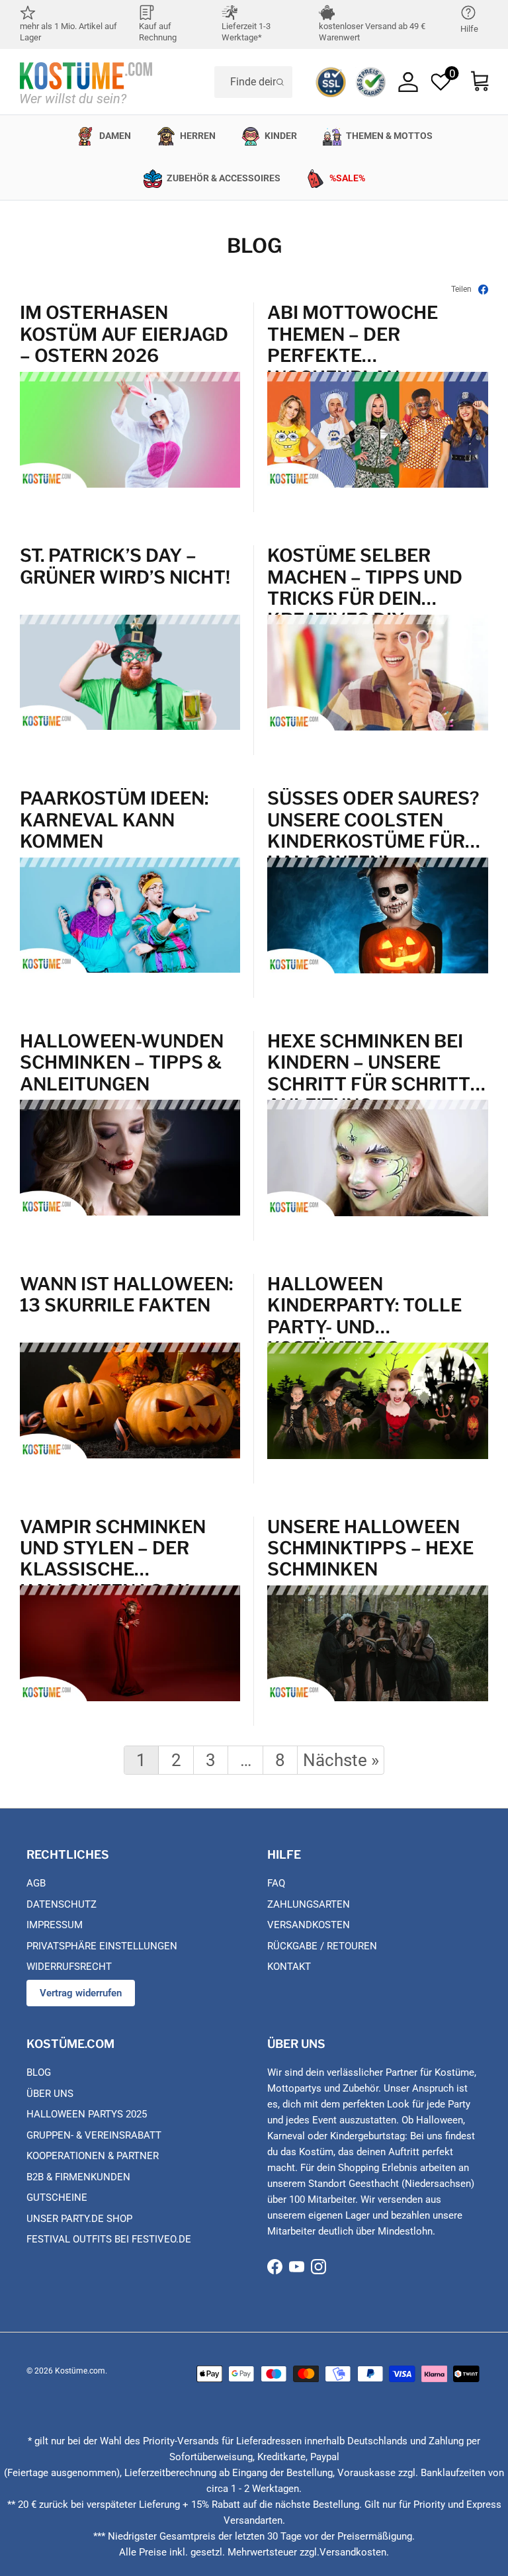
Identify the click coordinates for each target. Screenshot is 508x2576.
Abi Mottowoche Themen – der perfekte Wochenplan (353, 334)
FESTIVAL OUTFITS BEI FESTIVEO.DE (109, 2239)
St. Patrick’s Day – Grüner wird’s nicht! (125, 566)
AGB (36, 1883)
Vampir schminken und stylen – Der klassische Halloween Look (113, 1548)
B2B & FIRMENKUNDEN (78, 2177)
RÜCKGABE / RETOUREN (322, 1946)
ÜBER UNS (50, 2094)
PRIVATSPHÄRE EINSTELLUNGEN (102, 1946)
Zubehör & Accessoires (224, 178)
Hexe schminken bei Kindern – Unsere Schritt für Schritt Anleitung (369, 1062)
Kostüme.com (80, 2371)
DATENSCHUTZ (62, 1904)
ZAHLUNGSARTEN (309, 1904)
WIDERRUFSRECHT (69, 1967)
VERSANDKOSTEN (309, 1925)
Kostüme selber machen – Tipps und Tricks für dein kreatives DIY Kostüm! (365, 577)
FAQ (276, 1883)
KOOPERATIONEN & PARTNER (93, 2156)
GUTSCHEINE (57, 2198)
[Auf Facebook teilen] (483, 289)
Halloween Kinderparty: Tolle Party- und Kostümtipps (364, 1305)
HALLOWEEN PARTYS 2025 (87, 2114)
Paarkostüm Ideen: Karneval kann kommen (114, 820)
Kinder (281, 136)
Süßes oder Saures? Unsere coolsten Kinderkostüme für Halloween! (373, 820)
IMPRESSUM (55, 1925)
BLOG (39, 2072)
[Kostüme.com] (86, 82)
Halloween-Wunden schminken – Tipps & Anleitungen (122, 1062)
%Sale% (347, 178)
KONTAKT (289, 1967)
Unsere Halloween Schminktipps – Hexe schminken (370, 1548)
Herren (198, 136)
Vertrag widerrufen (81, 1993)
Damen (115, 136)
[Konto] (408, 82)
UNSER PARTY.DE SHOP (79, 2219)
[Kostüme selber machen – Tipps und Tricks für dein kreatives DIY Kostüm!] (378, 727)
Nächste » (341, 1760)
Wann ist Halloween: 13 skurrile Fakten (126, 1295)
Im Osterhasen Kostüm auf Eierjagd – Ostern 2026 (124, 334)
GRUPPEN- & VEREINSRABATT (94, 2135)
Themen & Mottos (389, 136)
